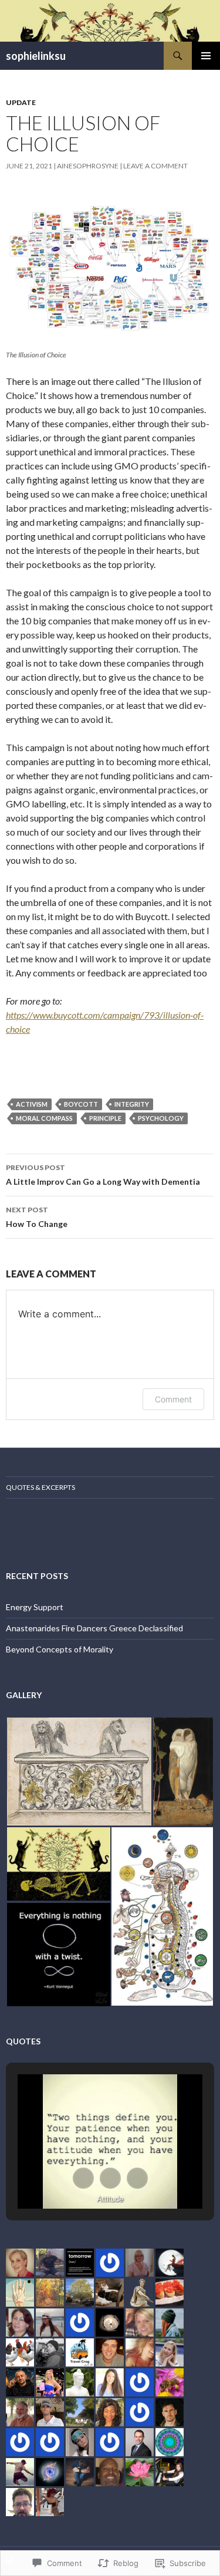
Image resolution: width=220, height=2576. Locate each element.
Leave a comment (155, 166)
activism (32, 1104)
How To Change (37, 1217)
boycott (81, 1104)
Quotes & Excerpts (40, 1487)
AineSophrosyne (88, 166)
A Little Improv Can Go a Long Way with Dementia (103, 1175)
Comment (173, 1399)
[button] (79, 1772)
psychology (161, 1118)
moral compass (44, 1118)
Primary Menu (206, 56)
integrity (132, 1104)
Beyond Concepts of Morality (60, 1649)
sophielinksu (36, 56)
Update (21, 102)
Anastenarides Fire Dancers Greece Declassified (94, 1628)
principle (105, 1118)
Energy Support (35, 1607)
